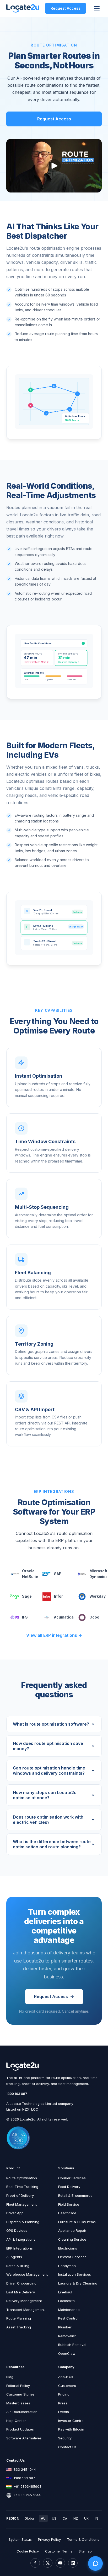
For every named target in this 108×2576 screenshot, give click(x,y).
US (54, 2518)
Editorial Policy (18, 2386)
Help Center (16, 2421)
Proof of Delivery (20, 2195)
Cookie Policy (28, 2551)
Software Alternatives (24, 2438)
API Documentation (22, 2412)
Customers (67, 2386)
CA (65, 2518)
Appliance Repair (72, 2230)
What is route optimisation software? (51, 1724)
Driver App (15, 2213)
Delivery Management (24, 2301)
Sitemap (85, 2551)
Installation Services (75, 2274)
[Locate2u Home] (23, 8)
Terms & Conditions (83, 2539)
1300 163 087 (17, 2094)
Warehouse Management (27, 2274)
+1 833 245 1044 (27, 2495)
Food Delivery (69, 2187)
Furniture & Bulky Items (77, 2222)
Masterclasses (18, 2403)
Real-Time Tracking (22, 2187)
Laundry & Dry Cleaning (78, 2283)
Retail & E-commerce (75, 2195)
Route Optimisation (22, 2178)
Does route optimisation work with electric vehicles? (48, 1820)
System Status (20, 2539)
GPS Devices (17, 2230)
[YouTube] (60, 2563)
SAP (58, 1574)
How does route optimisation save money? (48, 1746)
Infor (58, 1596)
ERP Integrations (20, 2248)
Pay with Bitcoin (71, 2429)
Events (64, 2412)
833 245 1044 (25, 2469)
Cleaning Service (72, 2239)
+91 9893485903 (28, 2486)
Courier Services (72, 2178)
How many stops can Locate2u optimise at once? (45, 1795)
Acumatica (62, 1617)
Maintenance (69, 2310)
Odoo (94, 1617)
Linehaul (65, 2292)
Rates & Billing (18, 2266)
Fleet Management (21, 2204)
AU (43, 2518)
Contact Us (67, 2447)
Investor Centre (71, 2421)
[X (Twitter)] (48, 2563)
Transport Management (26, 2310)
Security (65, 2438)
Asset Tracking (19, 2327)
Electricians (68, 2248)
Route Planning (19, 2318)
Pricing (64, 2394)
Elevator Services (72, 2257)
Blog (10, 2377)
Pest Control (68, 2318)
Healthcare (67, 2213)
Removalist (67, 2336)
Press (63, 2403)
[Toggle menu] (97, 8)
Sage (27, 1596)
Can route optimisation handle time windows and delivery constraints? (49, 1771)
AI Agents (14, 2257)
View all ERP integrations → (54, 1635)
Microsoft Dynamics (96, 1574)
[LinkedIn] (73, 2563)
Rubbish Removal (72, 2345)
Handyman (67, 2266)
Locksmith (66, 2301)
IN (96, 2518)
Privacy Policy (49, 2539)
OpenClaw (67, 2353)
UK (86, 2518)
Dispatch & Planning (23, 2222)
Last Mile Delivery (21, 2292)
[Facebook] (35, 2563)
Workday (96, 1596)
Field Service (69, 2204)
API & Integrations (21, 2239)
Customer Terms (59, 2551)
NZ (76, 2518)
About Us (66, 2377)
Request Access (66, 8)
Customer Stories (20, 2394)
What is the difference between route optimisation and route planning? (52, 1844)
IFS (25, 1617)
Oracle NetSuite (28, 1574)
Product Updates (20, 2429)
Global (30, 2518)
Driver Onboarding (21, 2283)
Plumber (65, 2327)
